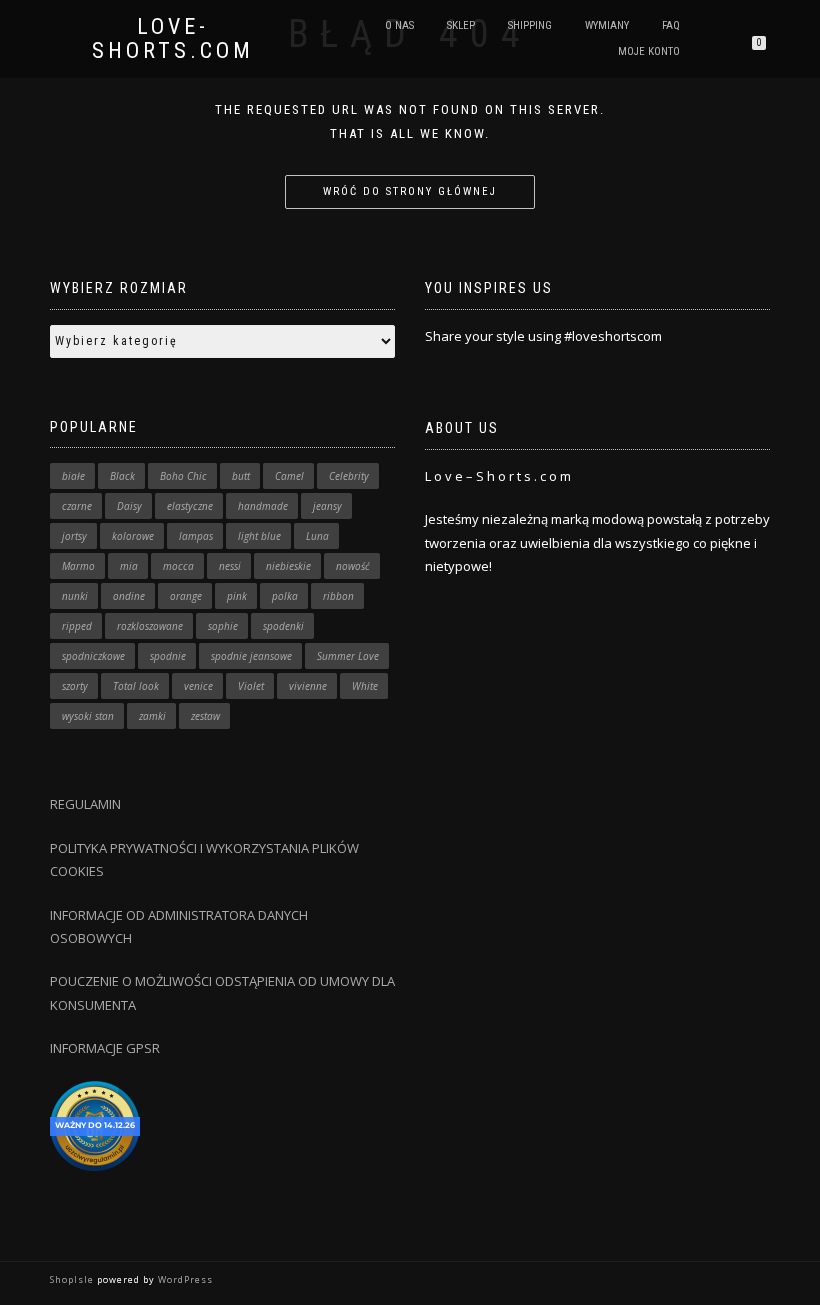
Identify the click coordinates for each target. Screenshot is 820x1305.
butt (241, 476)
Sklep (461, 25)
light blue (259, 536)
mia (129, 566)
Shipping (530, 25)
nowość (353, 566)
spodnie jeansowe (251, 656)
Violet (251, 686)
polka (285, 596)
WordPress (184, 1279)
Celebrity (349, 476)
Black (122, 476)
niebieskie (288, 566)
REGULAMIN (85, 804)
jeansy (327, 506)
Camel (289, 476)
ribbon (338, 596)
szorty (75, 686)
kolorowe (133, 536)
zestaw (205, 716)
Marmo (78, 566)
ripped (77, 626)
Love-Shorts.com (173, 39)
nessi (230, 566)
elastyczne (190, 506)
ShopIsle (73, 1279)
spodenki (283, 626)
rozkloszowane (150, 626)
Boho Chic (183, 476)
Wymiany (607, 25)
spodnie (168, 656)
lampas (196, 536)
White (365, 686)
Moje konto (649, 51)
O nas (399, 25)
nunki (75, 596)
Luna (317, 536)
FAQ (671, 25)
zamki (152, 716)
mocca (178, 566)
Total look (136, 686)
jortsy (74, 536)
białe (73, 476)
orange (186, 596)
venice (198, 686)
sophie (223, 626)
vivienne (308, 686)
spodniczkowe (93, 656)
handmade (263, 506)
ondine (129, 596)
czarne (77, 506)
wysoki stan (88, 716)
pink (237, 596)
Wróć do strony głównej (410, 191)
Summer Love (348, 656)
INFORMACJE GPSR (105, 1048)
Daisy (129, 506)
